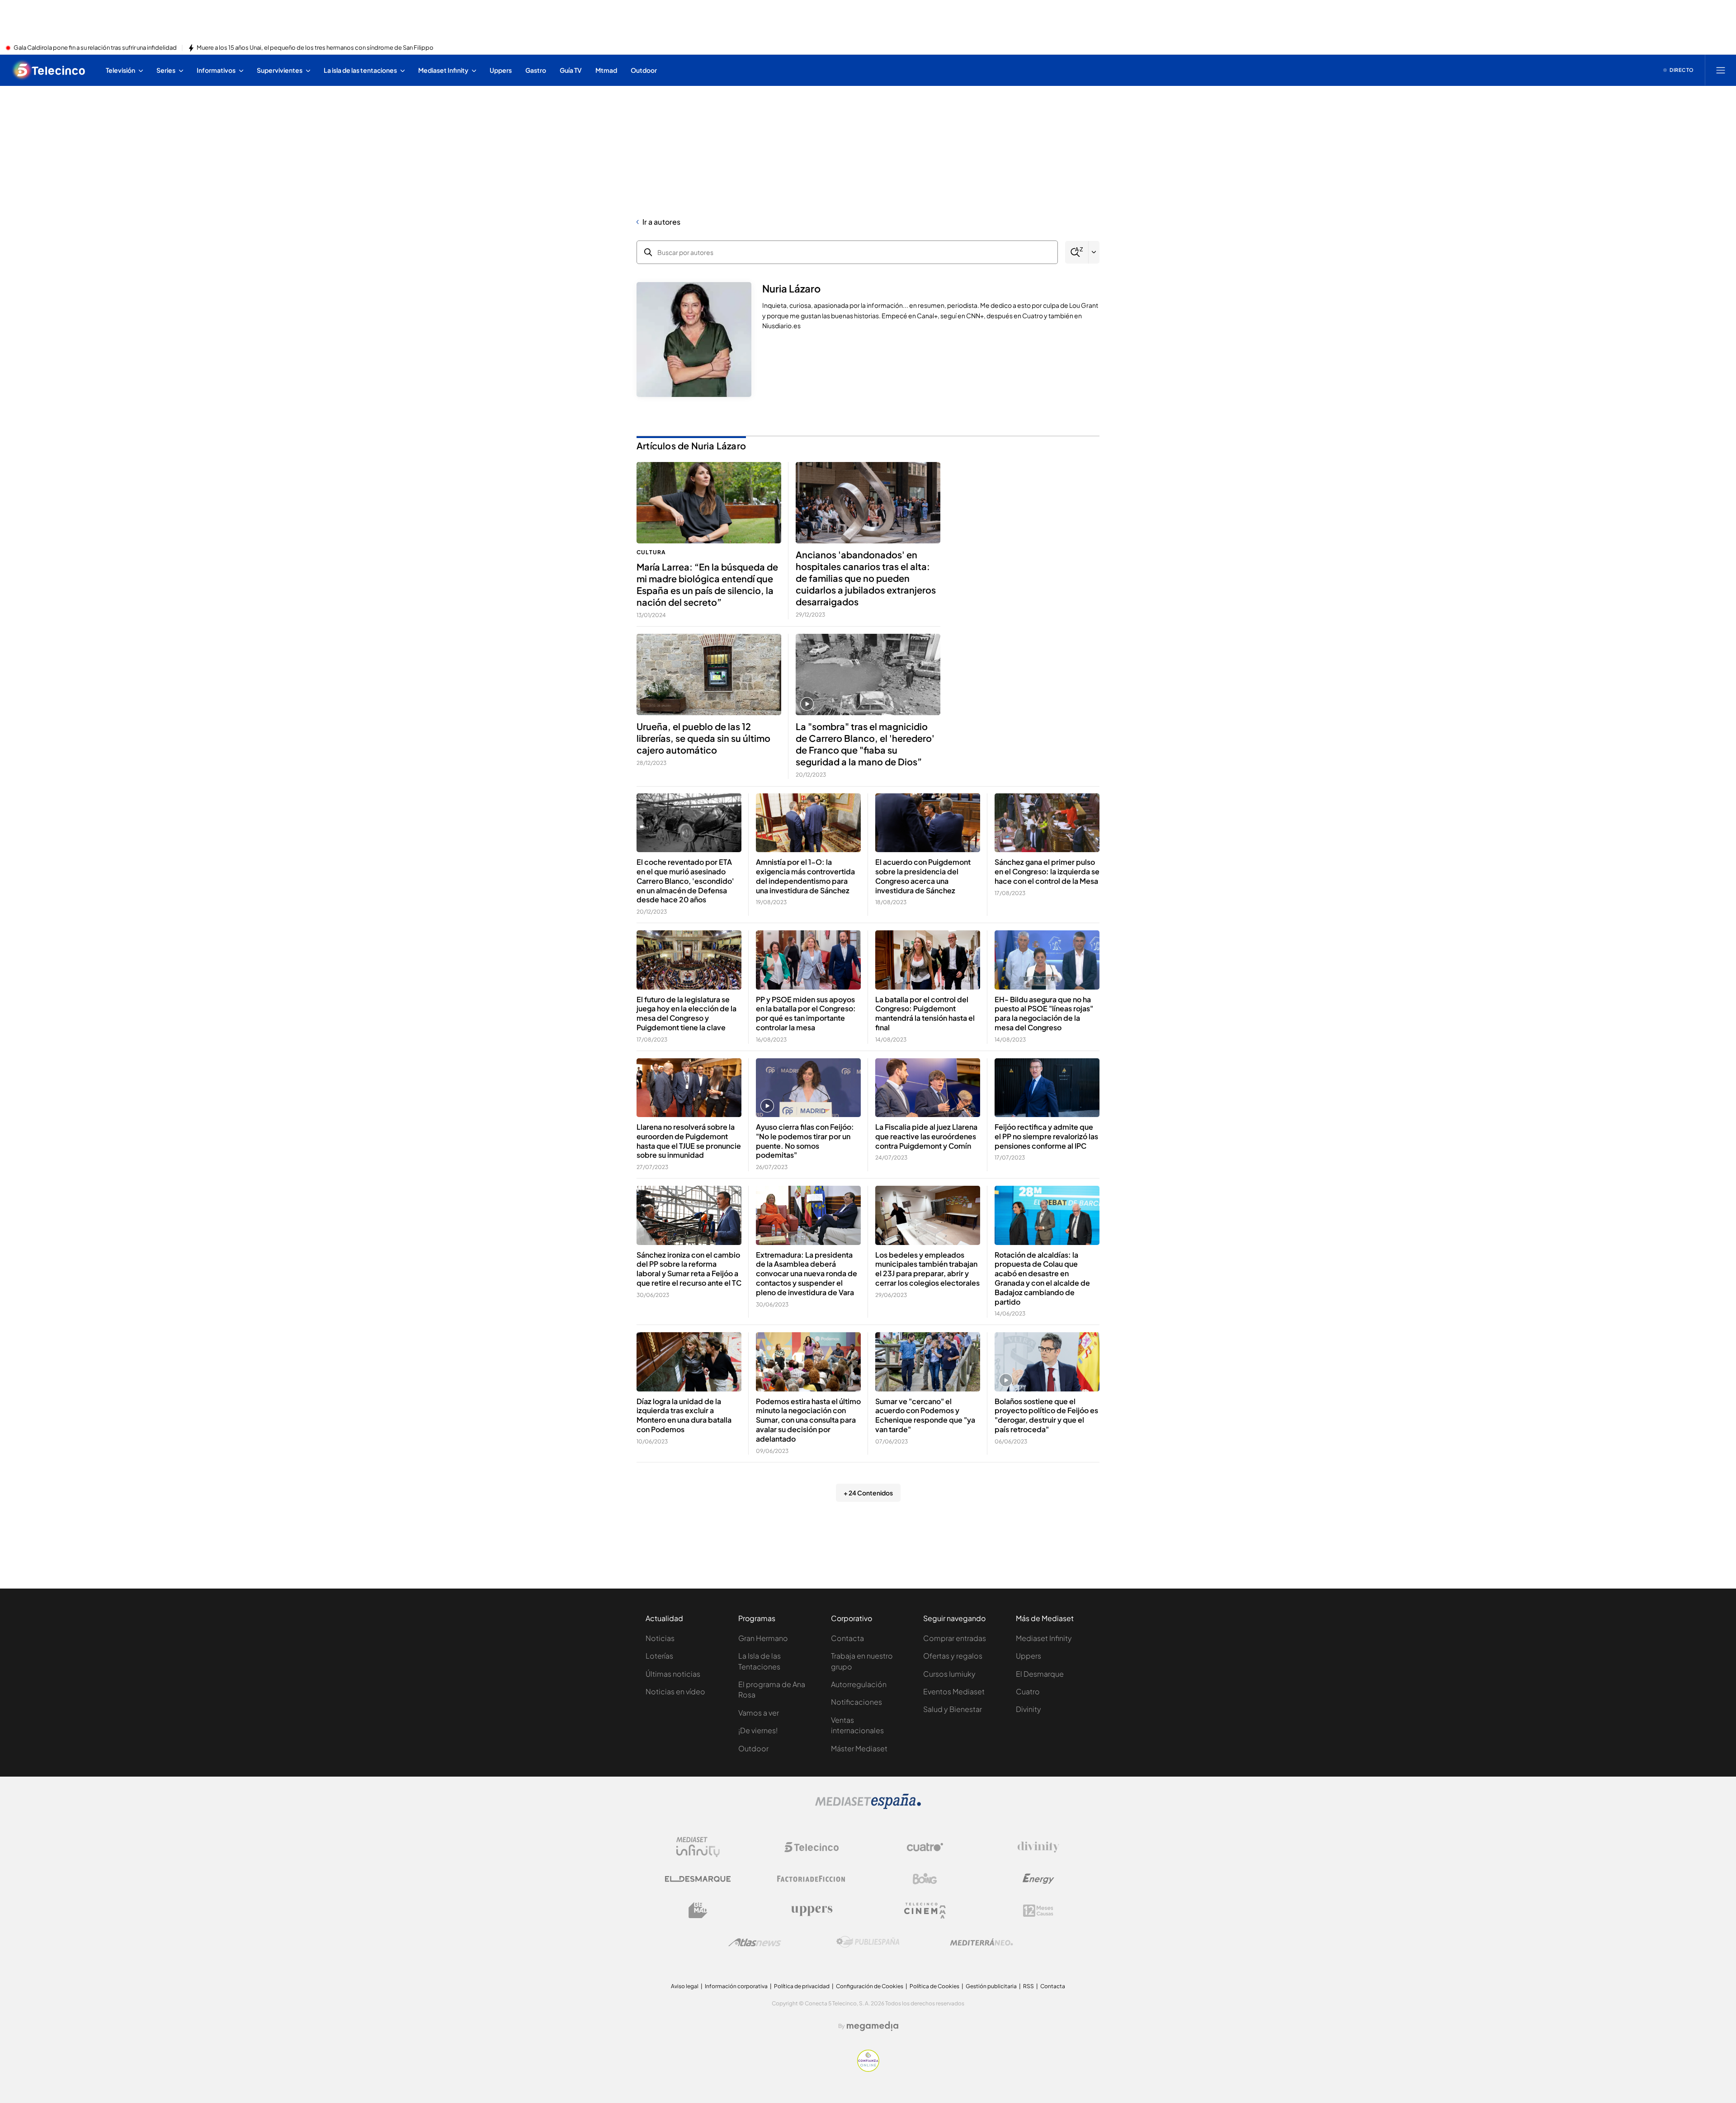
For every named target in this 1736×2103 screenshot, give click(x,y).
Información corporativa (736, 1986)
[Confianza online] (868, 2069)
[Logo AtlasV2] (755, 1942)
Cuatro (1028, 1691)
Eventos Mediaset (954, 1691)
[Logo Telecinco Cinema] (925, 1911)
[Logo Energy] (1038, 1879)
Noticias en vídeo (675, 1691)
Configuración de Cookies (870, 1986)
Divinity (1028, 1709)
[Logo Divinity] (1038, 1847)
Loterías (659, 1656)
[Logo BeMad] (698, 1910)
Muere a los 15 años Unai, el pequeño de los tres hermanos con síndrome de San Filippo (315, 48)
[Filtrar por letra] (1094, 252)
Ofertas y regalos (953, 1656)
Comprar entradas (955, 1638)
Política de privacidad (802, 1986)
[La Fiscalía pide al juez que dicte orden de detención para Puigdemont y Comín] (928, 1088)
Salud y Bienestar (953, 1709)
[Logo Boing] (925, 1879)
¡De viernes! (758, 1730)
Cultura (651, 552)
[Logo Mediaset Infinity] (698, 1847)
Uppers (1028, 1656)
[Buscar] (1077, 252)
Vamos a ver (759, 1713)
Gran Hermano (763, 1638)
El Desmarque (1040, 1674)
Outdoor (753, 1748)
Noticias (660, 1638)
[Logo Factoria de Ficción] (811, 1879)
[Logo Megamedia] (873, 2026)
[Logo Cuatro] (925, 1847)
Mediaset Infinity (1044, 1638)
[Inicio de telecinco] (49, 70)
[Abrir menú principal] (1721, 70)
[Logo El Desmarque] (698, 1879)
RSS (1028, 1986)
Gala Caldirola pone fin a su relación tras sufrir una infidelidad (95, 48)
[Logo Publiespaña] (868, 1942)
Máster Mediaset (859, 1748)
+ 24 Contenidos (868, 1493)
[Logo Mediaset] (868, 1806)
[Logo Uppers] (811, 1910)
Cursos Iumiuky (949, 1674)
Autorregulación (859, 1684)
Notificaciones (856, 1702)
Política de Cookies (934, 1986)
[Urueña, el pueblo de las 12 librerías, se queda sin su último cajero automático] (709, 674)
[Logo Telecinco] (811, 1847)
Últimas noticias (673, 1674)
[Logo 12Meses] (1038, 1911)
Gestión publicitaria (991, 1986)
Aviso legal (685, 1986)
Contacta (847, 1638)
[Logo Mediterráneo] (981, 1942)
